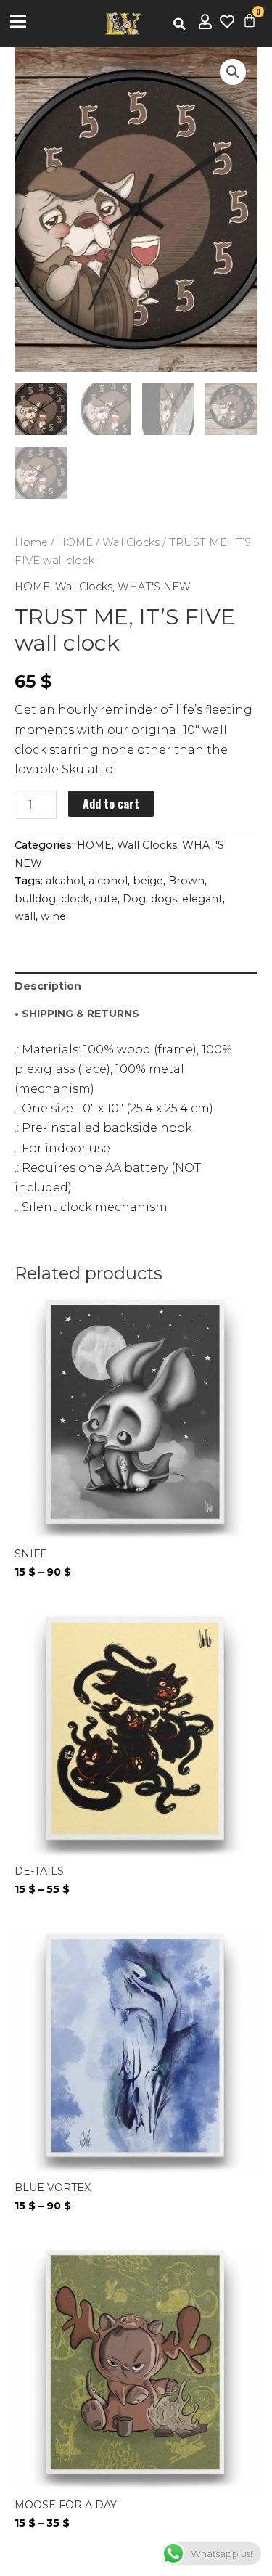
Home (31, 542)
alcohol (108, 881)
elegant (202, 899)
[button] (180, 24)
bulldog (35, 899)
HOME (75, 542)
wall (25, 916)
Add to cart (111, 804)
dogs (164, 899)
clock (75, 899)
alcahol (65, 881)
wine (53, 916)
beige (148, 881)
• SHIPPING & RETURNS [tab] (77, 1014)
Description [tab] (48, 986)
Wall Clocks (131, 542)
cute (106, 899)
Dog (134, 899)
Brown (186, 881)
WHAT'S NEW (154, 587)
